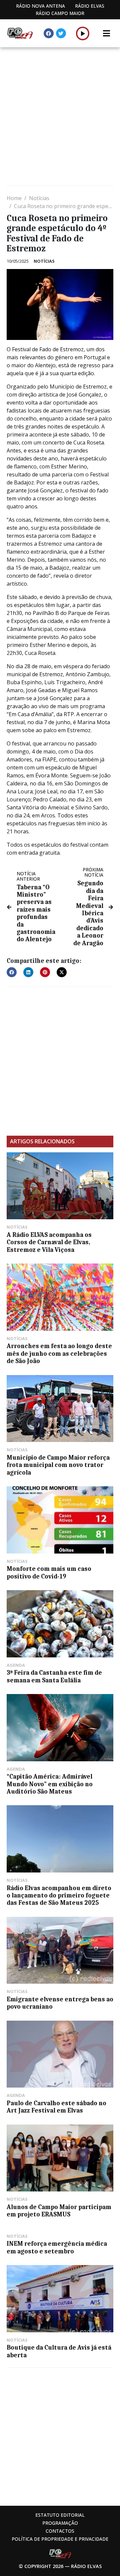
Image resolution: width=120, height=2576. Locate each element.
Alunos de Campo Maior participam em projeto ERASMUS (59, 2211)
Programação (60, 2523)
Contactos (60, 2531)
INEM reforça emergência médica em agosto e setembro (57, 2247)
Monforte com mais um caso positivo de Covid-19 (49, 1573)
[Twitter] (61, 33)
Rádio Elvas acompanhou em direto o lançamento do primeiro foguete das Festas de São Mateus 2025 (59, 1896)
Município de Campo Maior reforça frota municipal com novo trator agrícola (58, 1465)
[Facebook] (49, 33)
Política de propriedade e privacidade (60, 2539)
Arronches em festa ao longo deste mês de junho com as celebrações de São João (59, 1354)
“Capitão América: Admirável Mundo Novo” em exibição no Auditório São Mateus (50, 1784)
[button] (83, 33)
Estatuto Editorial (60, 2515)
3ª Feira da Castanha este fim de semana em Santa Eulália (54, 1676)
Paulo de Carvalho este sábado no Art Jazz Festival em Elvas (56, 2107)
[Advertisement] (60, 117)
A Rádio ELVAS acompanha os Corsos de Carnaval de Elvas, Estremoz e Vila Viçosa (49, 1242)
